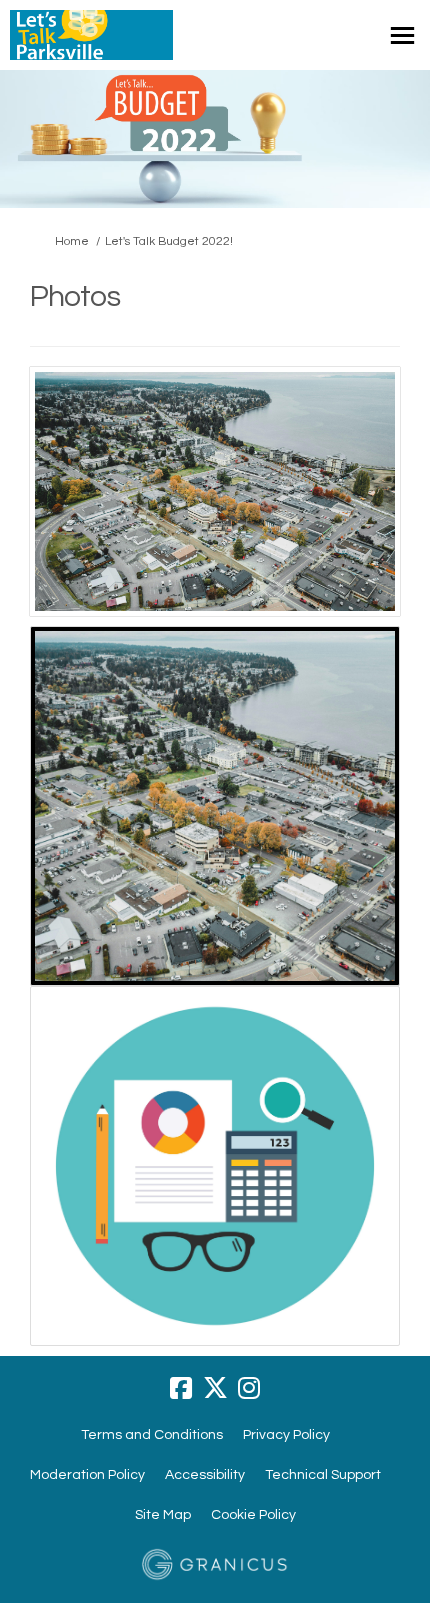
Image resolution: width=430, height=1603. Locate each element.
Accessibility (205, 1475)
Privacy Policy (286, 1435)
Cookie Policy (253, 1515)
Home (72, 241)
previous (60, 519)
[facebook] (181, 1388)
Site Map (163, 1515)
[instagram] (249, 1388)
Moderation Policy (87, 1475)
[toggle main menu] (402, 35)
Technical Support (323, 1475)
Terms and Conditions (152, 1435)
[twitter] (215, 1388)
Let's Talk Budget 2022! (169, 241)
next (370, 519)
